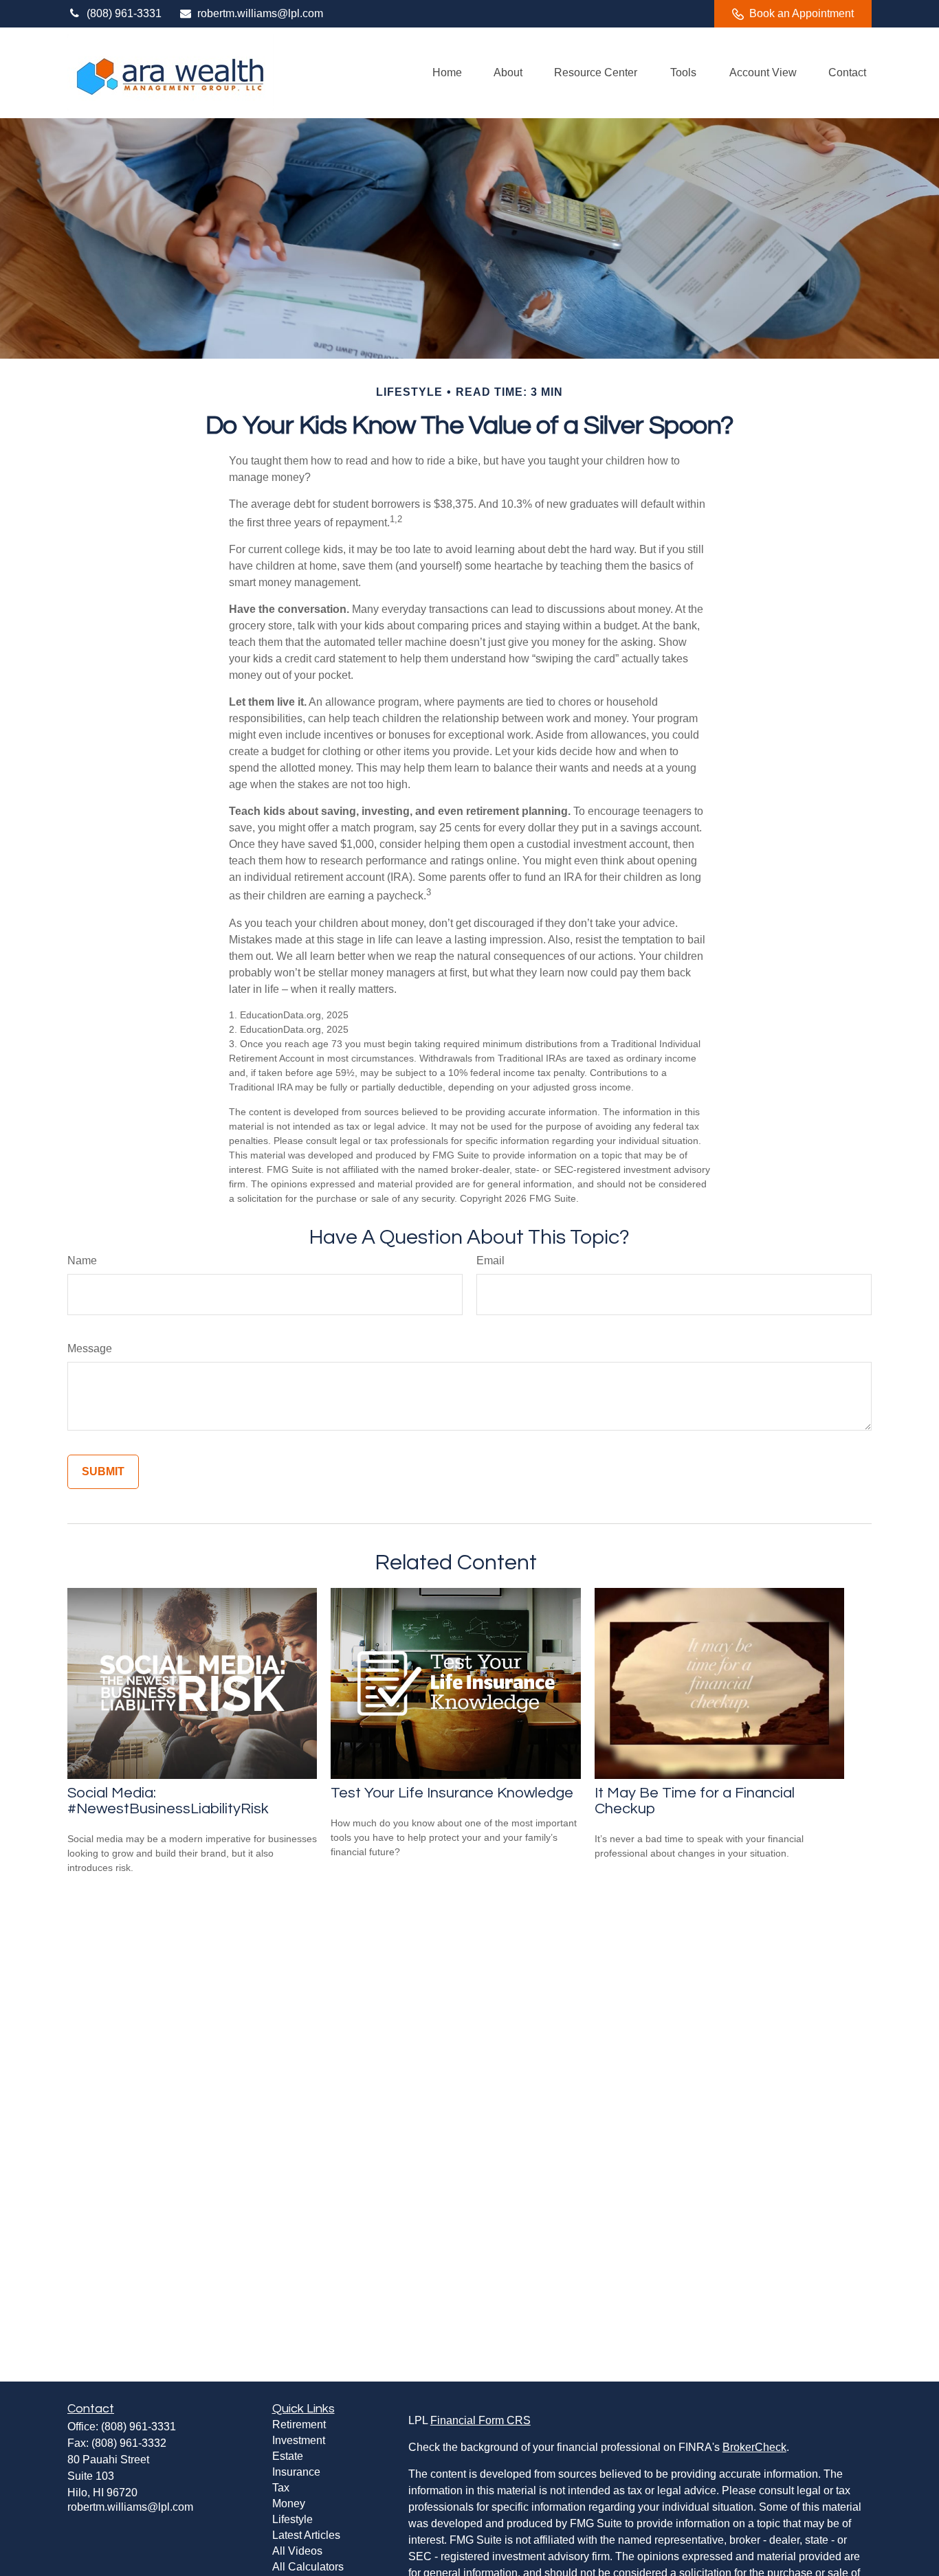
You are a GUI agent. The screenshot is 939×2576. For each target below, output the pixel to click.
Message (90, 1348)
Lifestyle (292, 2519)
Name (82, 1261)
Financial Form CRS (480, 2420)
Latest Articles (306, 2535)
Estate (288, 2456)
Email (490, 1261)
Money (289, 2504)
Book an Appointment (802, 13)
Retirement (299, 2424)
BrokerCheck (754, 2447)
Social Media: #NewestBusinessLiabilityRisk (168, 1801)
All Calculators (308, 2567)
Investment (299, 2440)
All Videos (297, 2551)
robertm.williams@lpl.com (260, 13)
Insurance (296, 2472)
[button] (447, 73)
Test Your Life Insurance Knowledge (452, 1793)
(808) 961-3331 (124, 13)
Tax (281, 2488)
